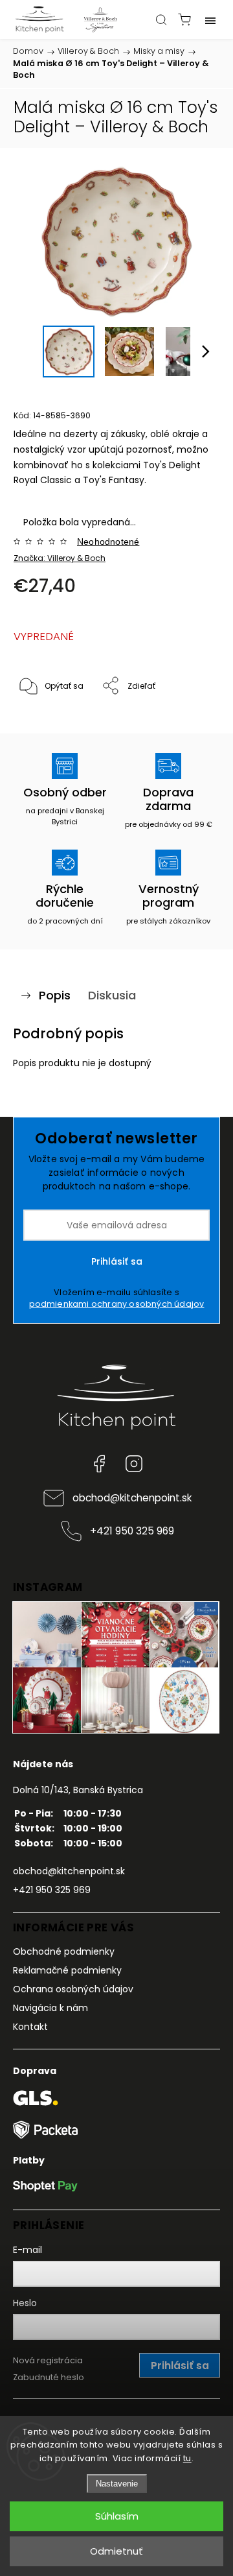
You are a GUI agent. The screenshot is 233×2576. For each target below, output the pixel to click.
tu (187, 2458)
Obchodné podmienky (64, 1951)
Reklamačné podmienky (67, 1970)
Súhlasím (117, 2516)
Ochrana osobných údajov (73, 1989)
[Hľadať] (161, 19)
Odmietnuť (116, 2551)
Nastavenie (117, 2484)
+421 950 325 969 (132, 1531)
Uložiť (44, 726)
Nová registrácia (48, 2360)
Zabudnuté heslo (49, 2377)
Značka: (60, 558)
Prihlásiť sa (117, 1261)
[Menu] (210, 19)
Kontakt (30, 2027)
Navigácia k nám (50, 2008)
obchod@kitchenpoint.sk (132, 1498)
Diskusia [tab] (112, 995)
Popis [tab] (55, 995)
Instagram (134, 1464)
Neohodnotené (108, 542)
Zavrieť (189, 720)
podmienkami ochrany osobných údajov (117, 1304)
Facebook (99, 1464)
